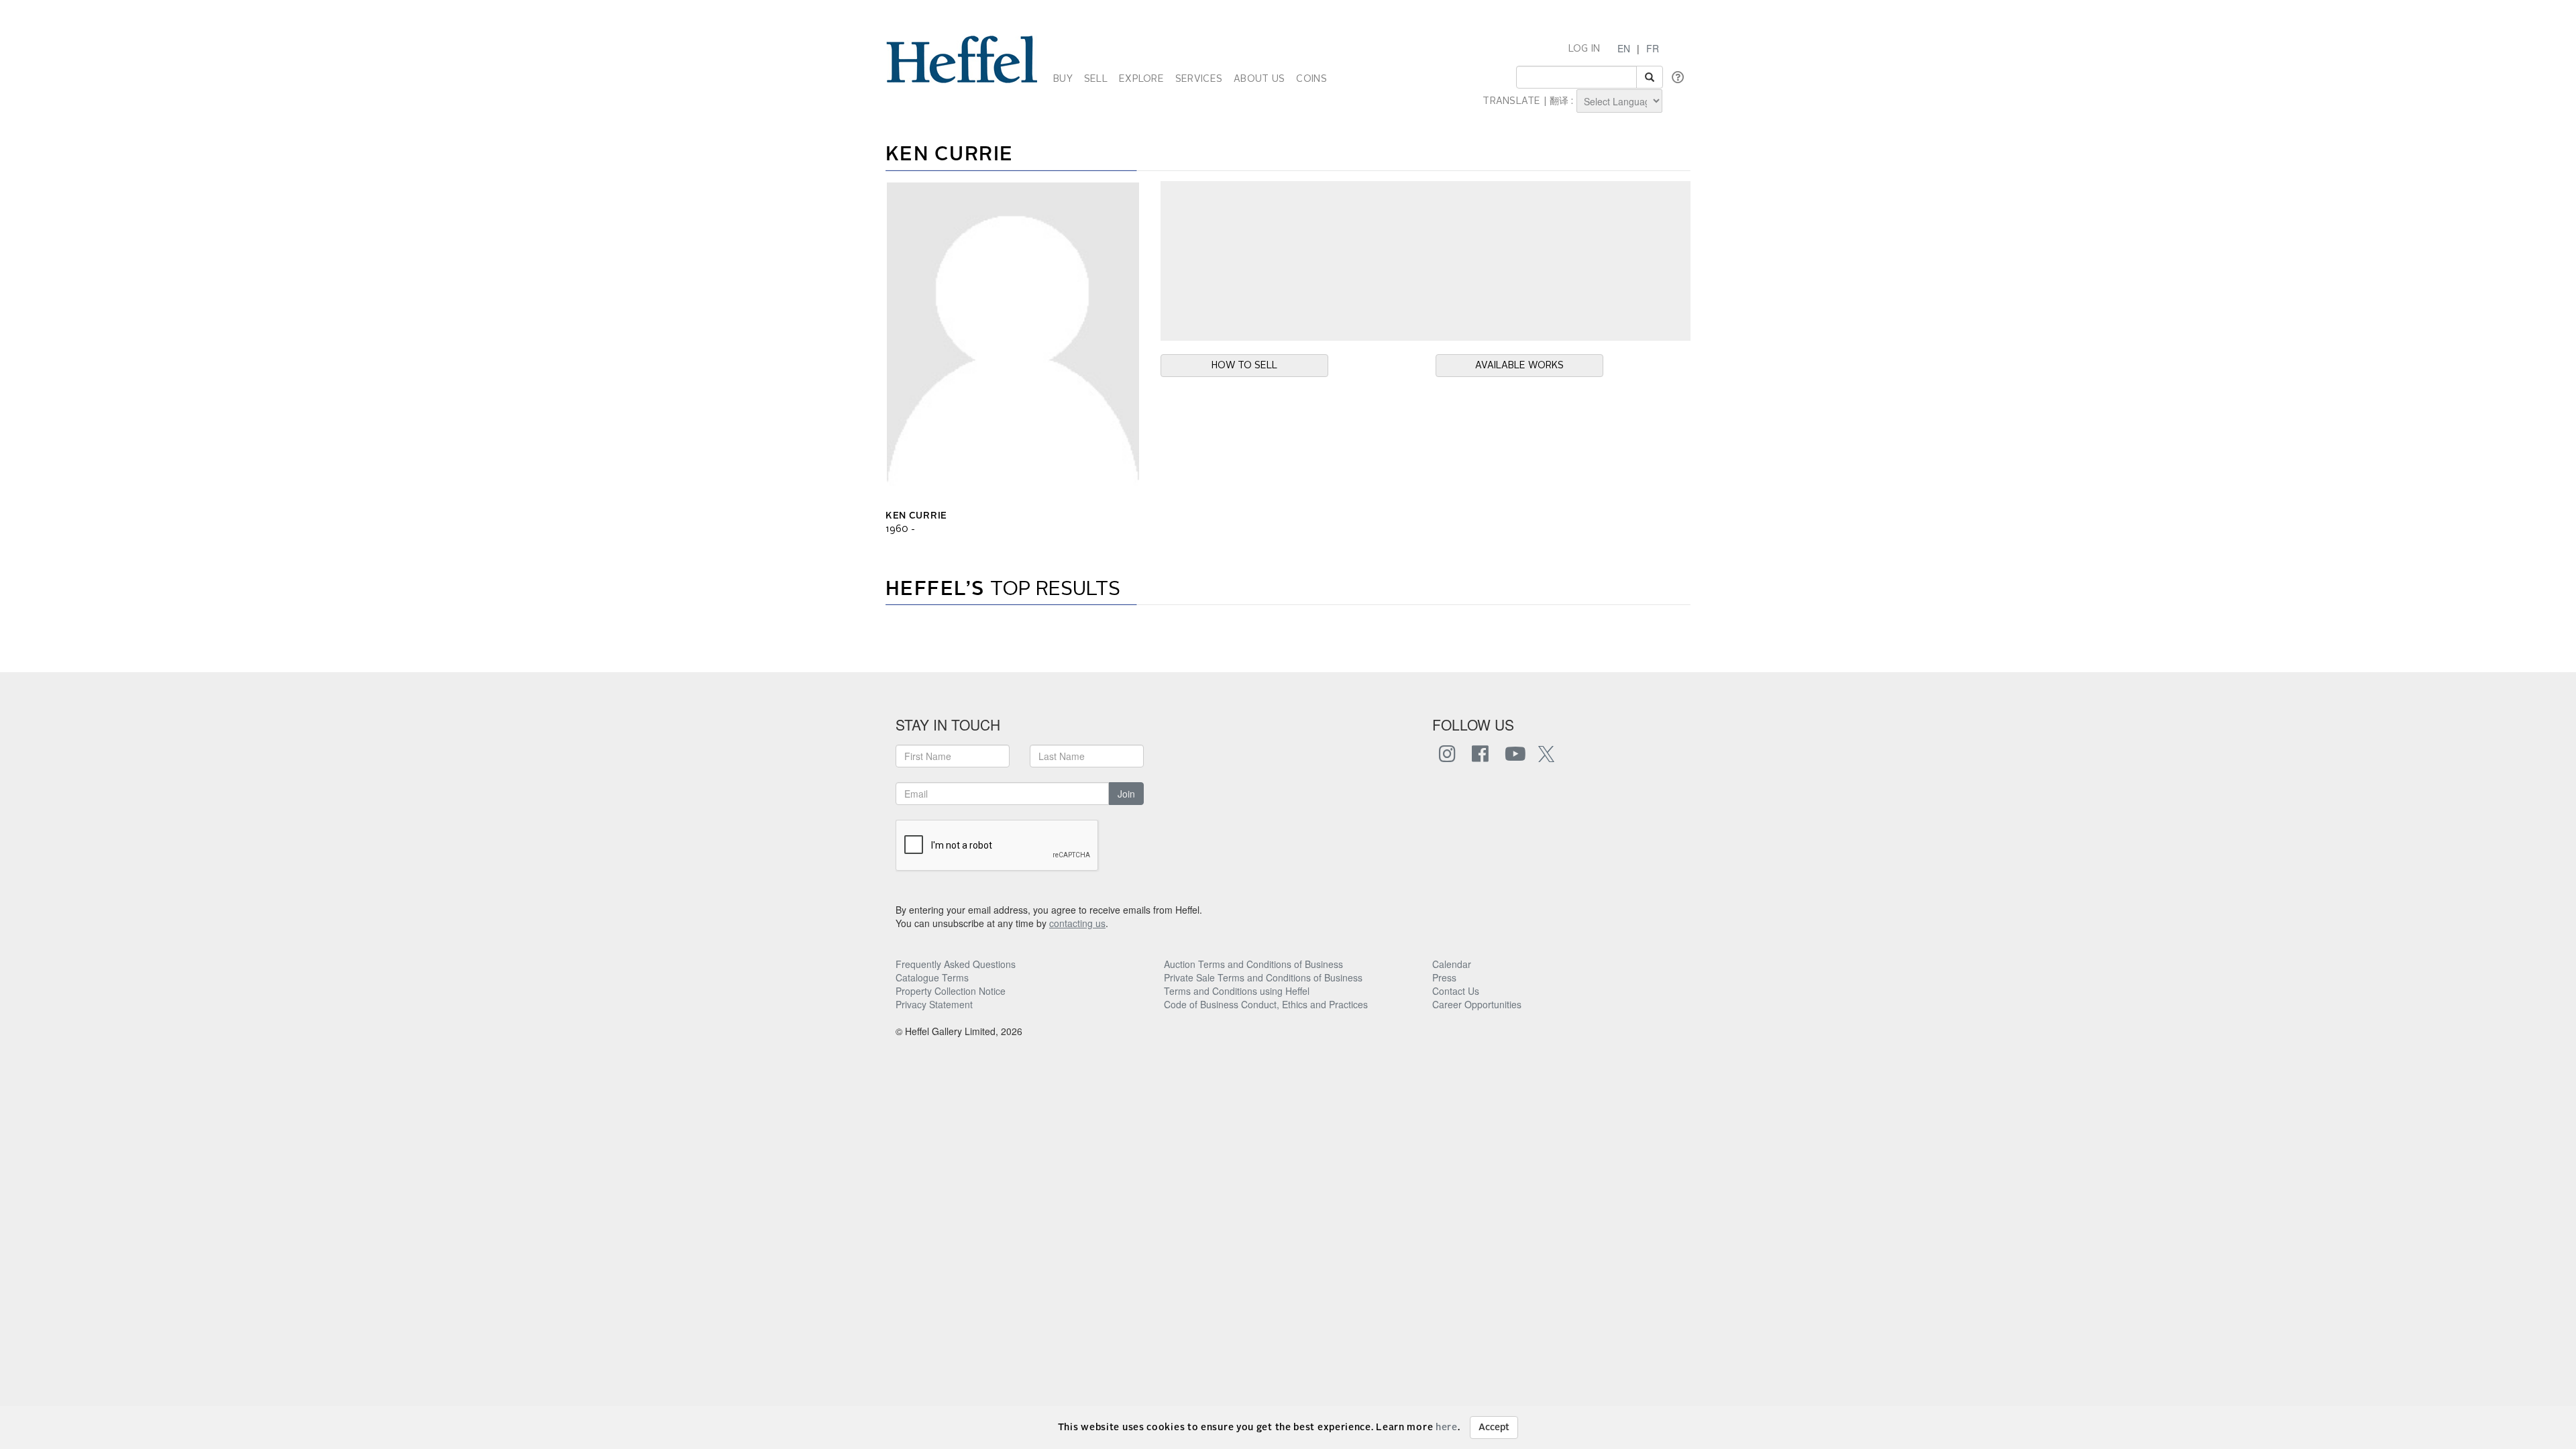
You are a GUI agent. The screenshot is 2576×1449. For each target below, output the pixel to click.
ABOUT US (1259, 79)
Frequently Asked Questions (956, 964)
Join (1126, 794)
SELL (1096, 79)
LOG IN (1585, 49)
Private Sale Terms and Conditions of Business (1263, 977)
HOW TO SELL (1244, 366)
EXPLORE (1141, 79)
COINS (1311, 79)
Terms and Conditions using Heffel (1237, 991)
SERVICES (1199, 79)
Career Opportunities (1477, 1004)
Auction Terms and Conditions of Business (1253, 964)
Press (1444, 977)
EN (1624, 48)
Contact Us (1456, 991)
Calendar (1452, 964)
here (1447, 1428)
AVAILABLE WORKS (1519, 366)
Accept (1494, 1428)
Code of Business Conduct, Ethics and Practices (1266, 1004)
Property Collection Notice (951, 991)
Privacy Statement (934, 1004)
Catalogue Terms (932, 977)
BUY (1063, 79)
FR (1653, 48)
